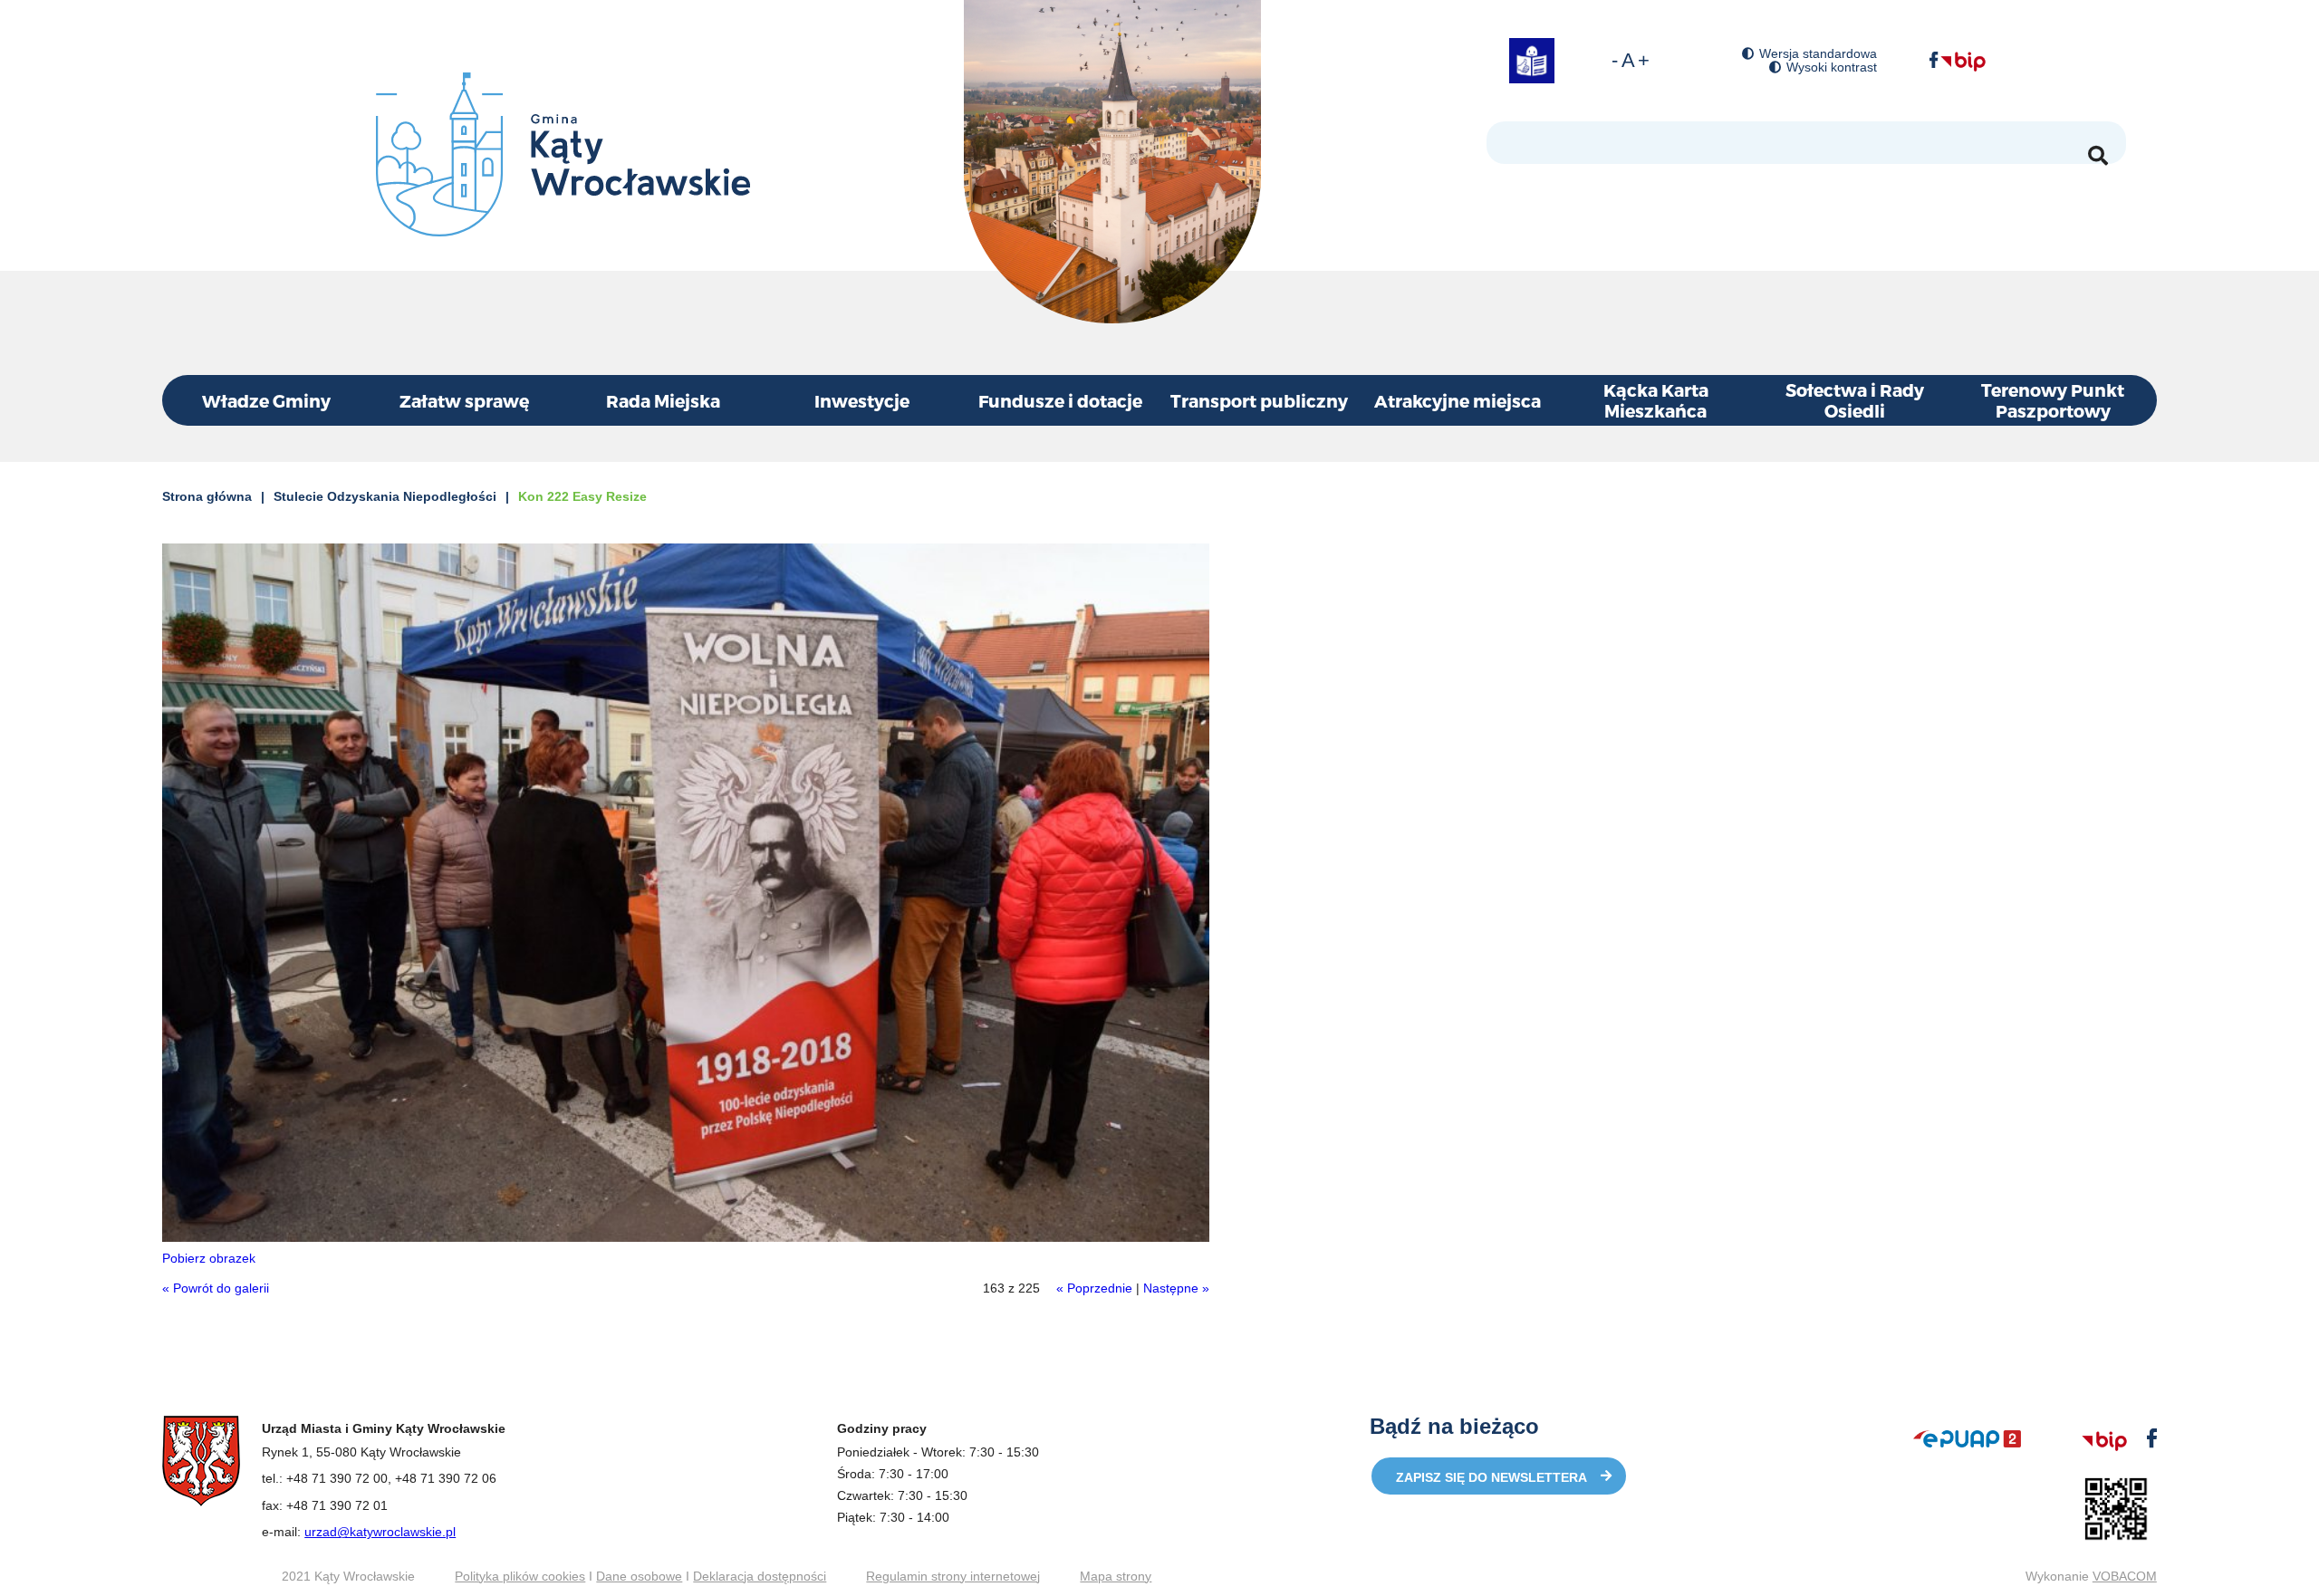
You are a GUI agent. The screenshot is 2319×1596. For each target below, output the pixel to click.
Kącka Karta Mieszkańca (1656, 400)
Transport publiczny (1259, 401)
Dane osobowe (639, 1576)
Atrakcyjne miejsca (1458, 401)
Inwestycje (862, 401)
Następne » (1176, 1288)
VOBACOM (2125, 1576)
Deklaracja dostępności (760, 1576)
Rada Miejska (663, 401)
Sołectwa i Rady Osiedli (1855, 400)
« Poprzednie (1094, 1288)
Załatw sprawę (464, 401)
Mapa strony (1116, 1576)
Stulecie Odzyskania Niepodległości (385, 496)
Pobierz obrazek (209, 1258)
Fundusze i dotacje (1060, 401)
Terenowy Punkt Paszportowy (2053, 400)
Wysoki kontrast (1832, 67)
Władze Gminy (266, 401)
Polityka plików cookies (520, 1576)
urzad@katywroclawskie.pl (380, 1532)
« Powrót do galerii (216, 1288)
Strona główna (207, 496)
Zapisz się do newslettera (1491, 1477)
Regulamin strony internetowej (953, 1576)
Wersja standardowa (1818, 54)
